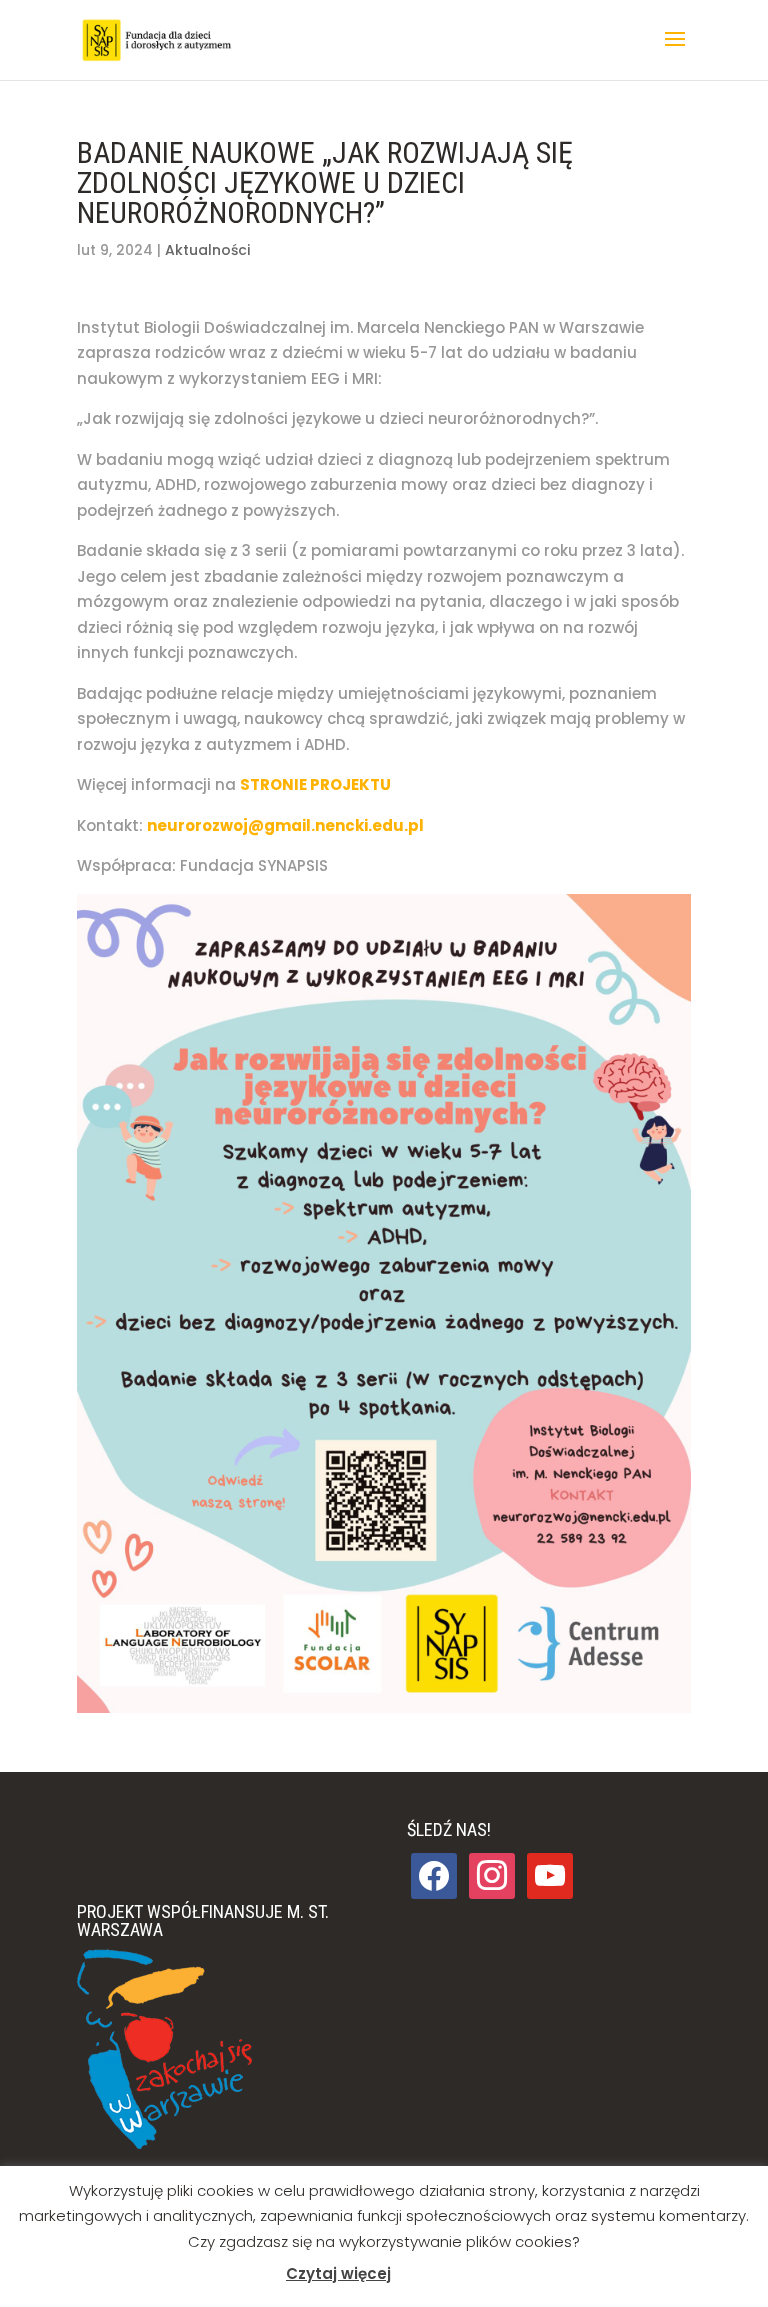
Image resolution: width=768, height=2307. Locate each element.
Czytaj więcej (338, 2273)
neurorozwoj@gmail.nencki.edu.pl (285, 825)
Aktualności (207, 250)
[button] (675, 52)
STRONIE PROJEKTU (315, 784)
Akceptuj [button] (436, 2274)
